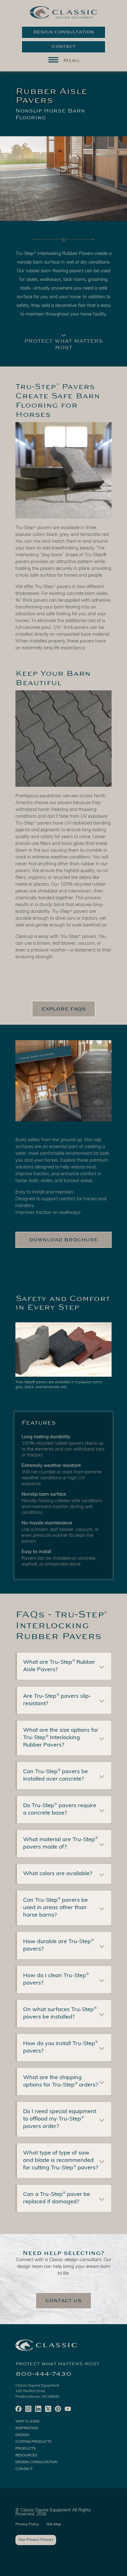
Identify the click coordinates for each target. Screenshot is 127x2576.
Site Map (54, 2524)
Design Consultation (64, 32)
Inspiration (27, 2428)
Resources (26, 2455)
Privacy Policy (27, 2524)
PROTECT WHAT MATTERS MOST (64, 344)
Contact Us (63, 2301)
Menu (72, 61)
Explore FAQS (64, 1009)
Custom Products (33, 2442)
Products (25, 2449)
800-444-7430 (43, 2374)
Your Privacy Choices (36, 2540)
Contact (64, 47)
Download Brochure (63, 1240)
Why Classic (28, 2421)
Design (22, 2435)
